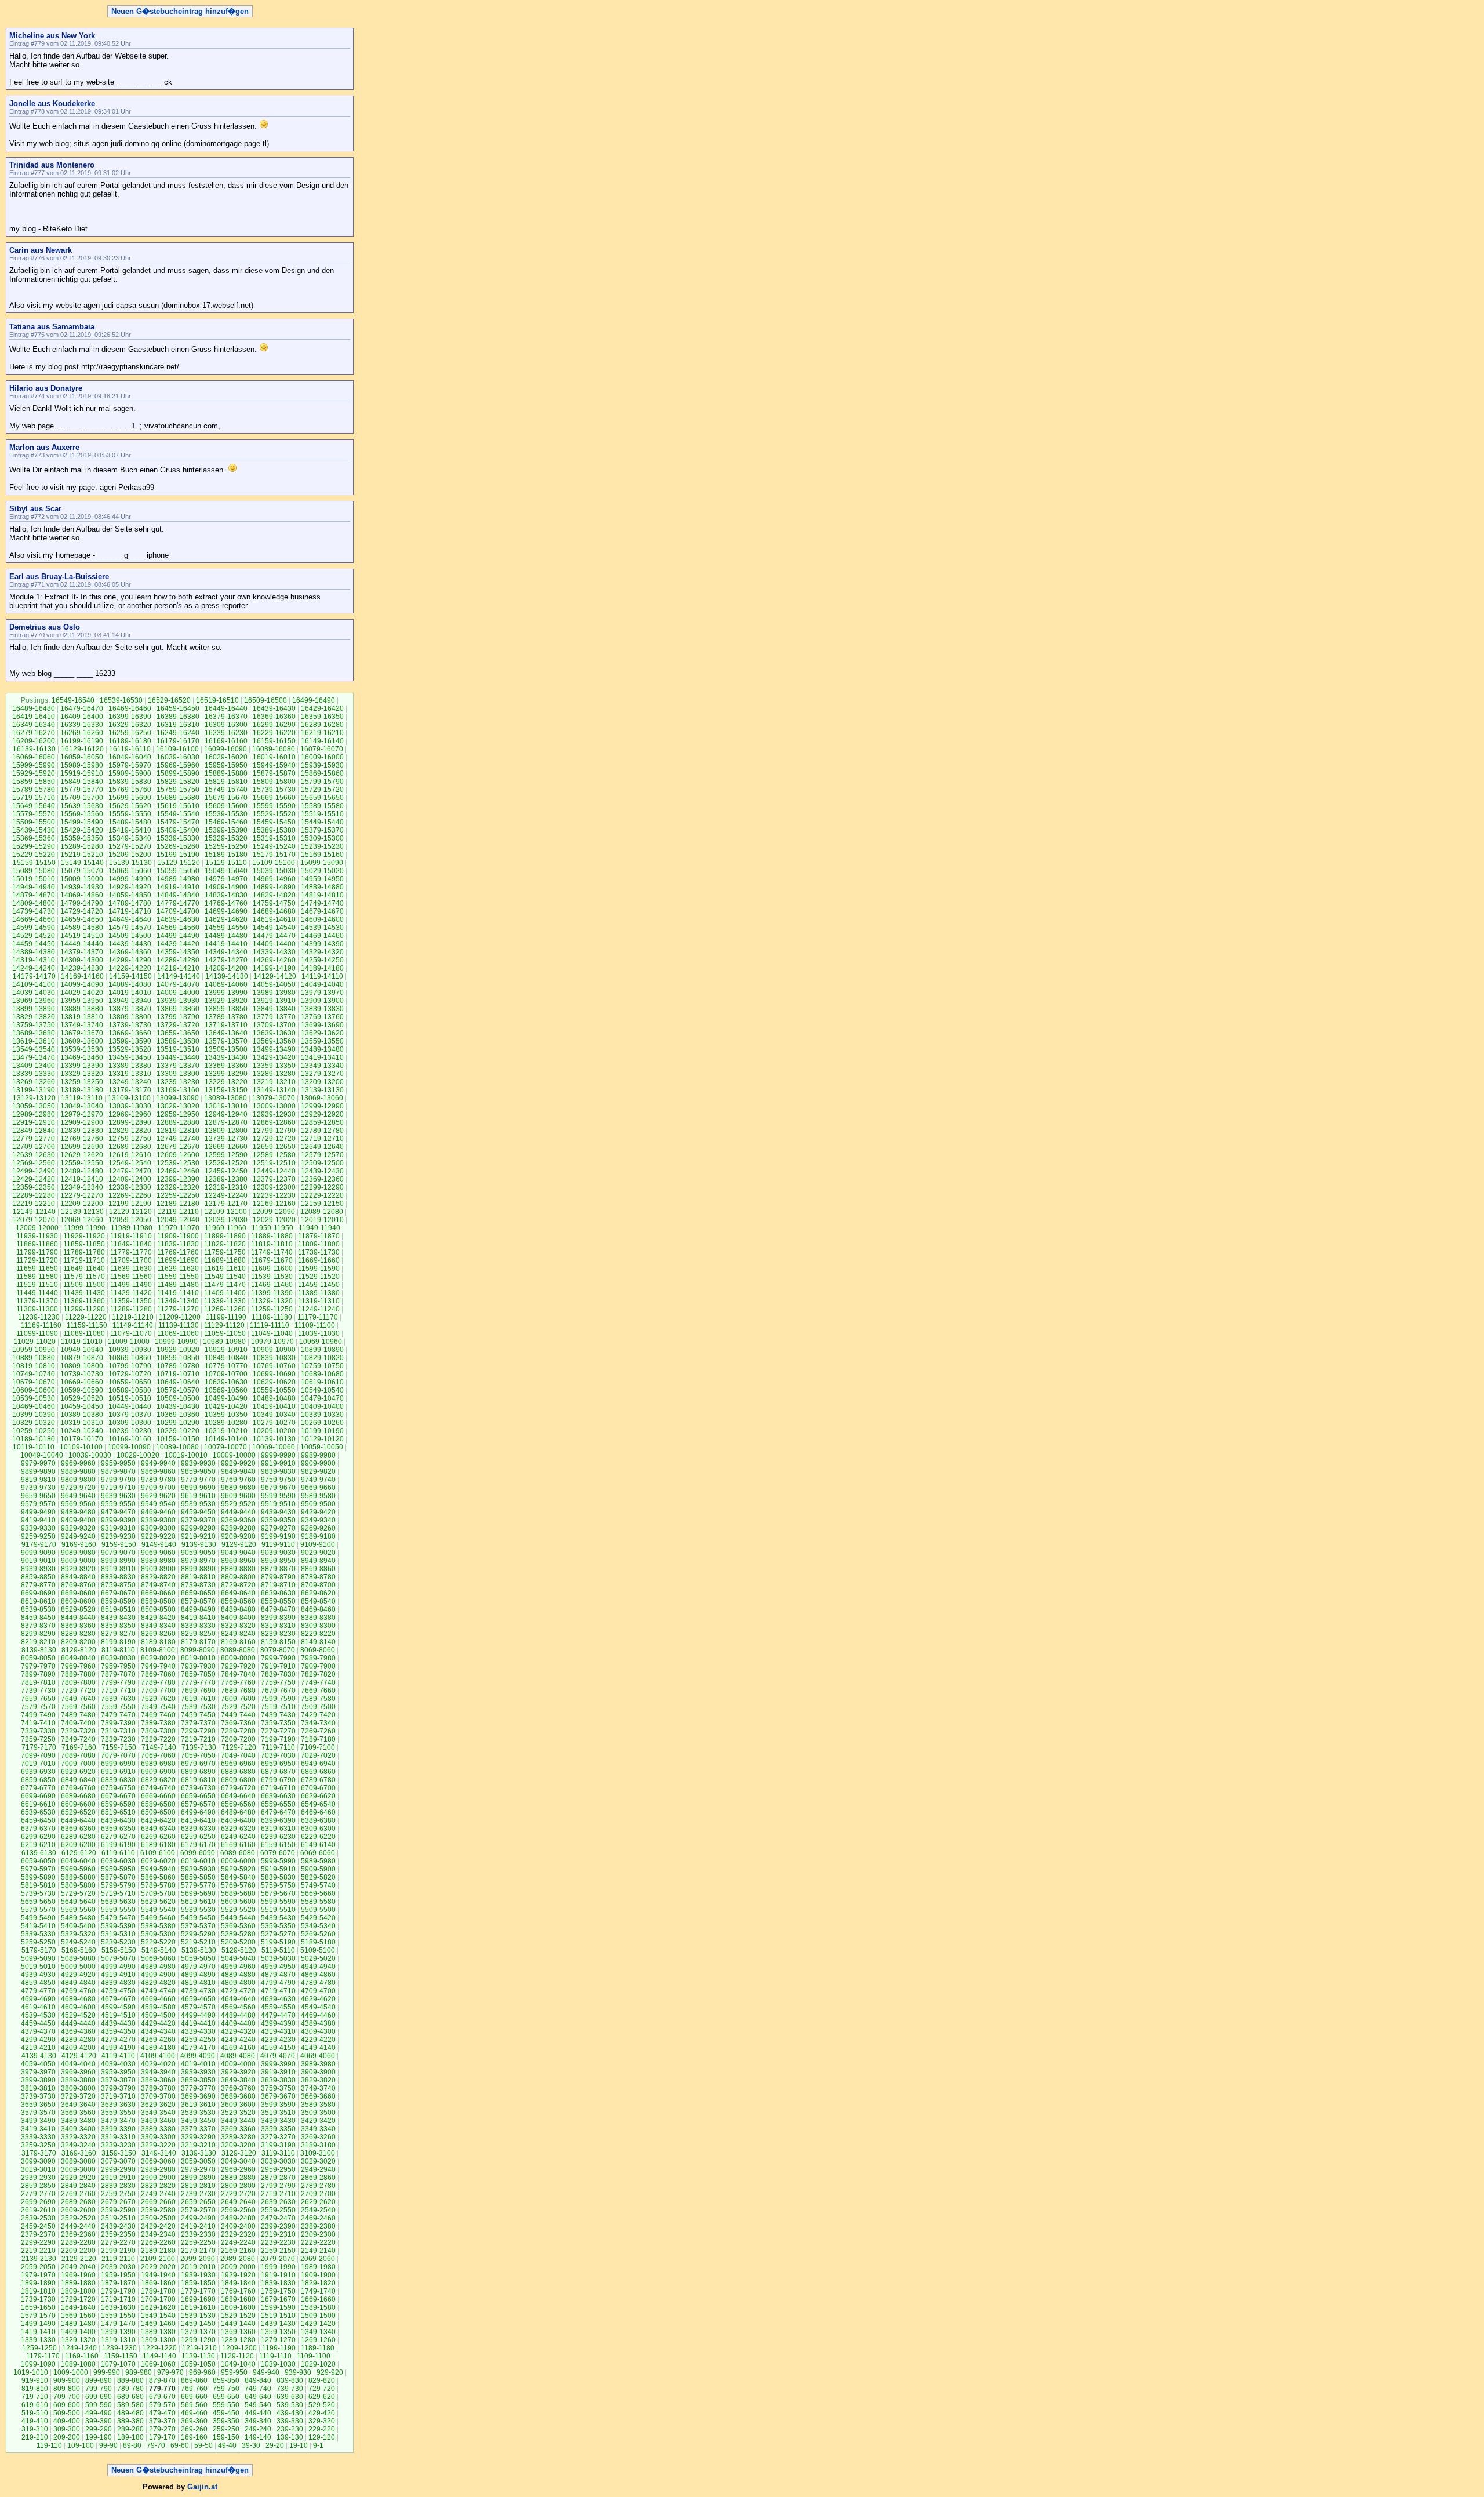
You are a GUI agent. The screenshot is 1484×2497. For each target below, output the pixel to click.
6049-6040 (78, 1861)
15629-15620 (130, 806)
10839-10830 (274, 1358)
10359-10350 (226, 1415)
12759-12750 (130, 1139)
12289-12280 (34, 1195)
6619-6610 (38, 1804)
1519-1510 (278, 2316)
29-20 (275, 2445)
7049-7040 (238, 1755)
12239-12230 (274, 1195)
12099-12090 (274, 1212)
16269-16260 (82, 733)
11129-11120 (224, 1325)
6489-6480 (238, 1812)
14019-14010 (130, 993)
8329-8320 (238, 1626)
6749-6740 (158, 1788)
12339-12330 (130, 1187)
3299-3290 (198, 2137)
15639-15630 (82, 806)
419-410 (35, 2421)
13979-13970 (322, 993)
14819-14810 (322, 895)
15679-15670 (226, 798)
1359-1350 (278, 2332)
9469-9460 (158, 1512)
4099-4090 (198, 2056)
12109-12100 (225, 1212)
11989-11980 (132, 1228)
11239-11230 (39, 1317)
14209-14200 (226, 968)
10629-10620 (274, 1382)
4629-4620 (318, 1999)
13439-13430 (226, 1057)
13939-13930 (178, 1001)
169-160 (194, 2437)
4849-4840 (78, 1983)
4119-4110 (118, 2056)
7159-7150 (119, 1747)
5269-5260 (318, 1934)
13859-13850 (226, 1009)
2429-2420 (158, 2226)
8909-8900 (158, 1569)
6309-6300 (318, 1829)
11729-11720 (37, 1260)
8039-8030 (118, 1658)
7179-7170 (39, 1747)
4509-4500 (158, 2015)
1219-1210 (199, 2348)
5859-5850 (198, 1877)
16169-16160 (226, 741)
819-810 (35, 2389)
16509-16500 (265, 700)
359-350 (226, 2421)
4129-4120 (79, 2056)
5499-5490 (38, 1918)
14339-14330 (274, 952)
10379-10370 (130, 1415)
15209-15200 (130, 855)
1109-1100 (314, 2356)
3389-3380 (158, 2129)
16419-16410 (34, 717)
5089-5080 (78, 1958)
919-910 (35, 2380)
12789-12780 (322, 1131)
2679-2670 (118, 2202)
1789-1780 (158, 2291)
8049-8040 (78, 1658)
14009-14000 (178, 993)
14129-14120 (275, 976)
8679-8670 (118, 1593)
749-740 (258, 2389)
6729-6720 (238, 1788)
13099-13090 (177, 1098)
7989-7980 (318, 1658)
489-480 (130, 2413)
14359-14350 (178, 952)
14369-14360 (130, 952)
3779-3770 (198, 2088)
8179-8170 (198, 1642)
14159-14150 (130, 976)
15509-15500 (34, 822)
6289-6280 (78, 1837)
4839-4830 (118, 1983)
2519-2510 (118, 2218)
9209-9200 (238, 1536)
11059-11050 (225, 1333)
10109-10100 (81, 1447)
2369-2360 (78, 2234)
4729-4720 (238, 1991)
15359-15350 (82, 838)
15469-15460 (226, 822)
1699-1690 (198, 2299)
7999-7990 (278, 1658)
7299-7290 (198, 1731)
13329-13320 (82, 1074)
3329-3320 (78, 2137)
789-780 (130, 2389)
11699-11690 (178, 1260)
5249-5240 (78, 1942)
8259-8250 (198, 1634)
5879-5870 (118, 1877)
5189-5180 (318, 1942)
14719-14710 (130, 911)
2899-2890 (198, 2178)
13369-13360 (226, 1066)
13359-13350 (274, 1066)
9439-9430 (278, 1512)
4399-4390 (278, 2023)
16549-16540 (73, 700)
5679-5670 (278, 1893)
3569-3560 (78, 2113)
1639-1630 (118, 2307)
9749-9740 (318, 1480)
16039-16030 (178, 757)
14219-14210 (178, 968)
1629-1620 (158, 2307)
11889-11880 (272, 1236)
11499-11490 (131, 1285)
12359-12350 (34, 1187)
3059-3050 (198, 2161)
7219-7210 (198, 1739)
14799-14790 (82, 903)
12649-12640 (322, 1147)
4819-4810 (198, 1983)
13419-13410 (322, 1057)
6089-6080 (238, 1853)
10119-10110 (34, 1447)
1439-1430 (278, 2324)
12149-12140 (34, 1212)
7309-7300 (158, 1731)
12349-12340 (82, 1187)
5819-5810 (38, 1885)
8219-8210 (38, 1642)
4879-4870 (278, 1975)
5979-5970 (38, 1869)
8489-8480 (238, 1609)
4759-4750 (118, 1991)
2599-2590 (118, 2210)
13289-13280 (274, 1074)
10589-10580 (130, 1390)
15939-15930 (322, 765)
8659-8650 (198, 1593)
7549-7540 (158, 1707)
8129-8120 (79, 1650)
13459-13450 (130, 1057)
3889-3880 (78, 2080)
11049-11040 (272, 1333)
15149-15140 (82, 863)
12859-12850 (322, 1122)
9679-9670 (278, 1488)
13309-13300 (178, 1074)
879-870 (162, 2380)
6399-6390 (278, 1820)
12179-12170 (226, 1204)
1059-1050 (198, 2364)
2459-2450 (38, 2226)
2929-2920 (78, 2178)
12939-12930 (274, 1114)
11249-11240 (319, 1309)
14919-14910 (178, 887)
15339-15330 (178, 838)
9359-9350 (278, 1520)
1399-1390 (118, 2332)
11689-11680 (225, 1260)
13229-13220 (226, 1082)
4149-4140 (318, 2048)
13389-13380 (130, 1066)
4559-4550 (278, 2007)
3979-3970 (38, 2072)
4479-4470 (278, 2015)
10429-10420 (226, 1406)
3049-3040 (238, 2161)
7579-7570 (38, 1707)
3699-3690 (198, 2096)
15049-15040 (226, 871)
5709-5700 (158, 1893)
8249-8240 (238, 1634)
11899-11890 (225, 1236)
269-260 (194, 2429)
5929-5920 (238, 1869)
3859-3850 (198, 2080)
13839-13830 (322, 1009)
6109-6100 (158, 1853)
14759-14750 (274, 903)
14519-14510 (82, 936)
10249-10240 (82, 1431)
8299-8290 (38, 1634)
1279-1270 (278, 2340)
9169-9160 (79, 1544)
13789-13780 (226, 1017)
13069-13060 (322, 1098)
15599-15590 (274, 806)
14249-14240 (34, 968)
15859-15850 (34, 782)
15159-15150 (34, 863)
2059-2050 (38, 2267)
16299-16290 (274, 725)
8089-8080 (238, 1650)
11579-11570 (84, 1277)
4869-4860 (318, 1975)
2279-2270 (118, 2242)
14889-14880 (322, 887)
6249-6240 (238, 1837)
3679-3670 (278, 2096)
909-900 (67, 2380)
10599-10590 (82, 1390)
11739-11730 (319, 1252)
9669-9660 (318, 1488)
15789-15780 (34, 790)
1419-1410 (38, 2332)
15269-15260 (178, 846)
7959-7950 (118, 1666)
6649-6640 (238, 1796)
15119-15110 (226, 863)
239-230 (290, 2429)
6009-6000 (238, 1861)
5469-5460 (158, 1918)
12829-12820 (130, 1131)
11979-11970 (179, 1228)
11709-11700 (131, 1260)
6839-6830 (118, 1780)
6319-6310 (278, 1829)
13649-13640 (226, 1033)
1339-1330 (38, 2340)
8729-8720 (238, 1585)
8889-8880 (238, 1569)
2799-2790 (278, 2186)
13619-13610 (34, 1041)
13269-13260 (34, 1082)
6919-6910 (118, 1772)
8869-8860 (318, 1569)
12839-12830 (82, 1131)
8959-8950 (278, 1561)
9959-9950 (118, 1463)
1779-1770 (198, 2291)
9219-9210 (198, 1536)
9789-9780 (158, 1480)
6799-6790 (278, 1780)
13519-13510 (178, 1049)
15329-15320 (226, 838)
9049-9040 (238, 1553)
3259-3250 (38, 2145)
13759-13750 (34, 1025)
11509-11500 (84, 1285)
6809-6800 (238, 1780)
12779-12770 (34, 1139)
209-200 (67, 2437)
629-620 (322, 2397)
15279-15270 (130, 846)
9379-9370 (198, 1520)
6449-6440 (78, 1820)
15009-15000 (82, 879)
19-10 (299, 2445)
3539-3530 (198, 2113)
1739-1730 (38, 2299)
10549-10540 (322, 1390)
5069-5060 (158, 1958)
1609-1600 (238, 2307)
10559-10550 (274, 1390)
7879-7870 (118, 1674)
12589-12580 (274, 1155)
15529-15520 (274, 814)
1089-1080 (78, 2364)
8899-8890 (198, 1569)
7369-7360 (238, 1723)
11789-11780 (84, 1252)
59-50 (203, 2445)
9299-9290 (198, 1528)
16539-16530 (121, 700)
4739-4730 (198, 1991)
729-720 (322, 2389)
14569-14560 (178, 928)
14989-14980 (178, 879)
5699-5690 (198, 1893)
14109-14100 (34, 984)
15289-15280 (82, 846)
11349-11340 (178, 1301)
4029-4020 (158, 2064)
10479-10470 (322, 1398)
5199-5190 (278, 1942)
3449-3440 (238, 2121)
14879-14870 (34, 895)
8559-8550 (278, 1601)
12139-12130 (82, 1212)
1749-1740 (318, 2291)
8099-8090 (198, 1650)
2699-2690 (38, 2202)
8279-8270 (118, 1634)
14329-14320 (322, 952)
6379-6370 (38, 1829)
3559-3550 (118, 2113)
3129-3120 (239, 2153)
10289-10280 (226, 1423)
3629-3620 (158, 2105)
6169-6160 (238, 1845)
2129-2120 (79, 2259)
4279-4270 (118, 2040)
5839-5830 (278, 1877)
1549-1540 (158, 2316)
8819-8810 (198, 1577)
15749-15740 (226, 790)
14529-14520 (34, 936)
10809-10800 (82, 1366)
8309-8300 (318, 1626)
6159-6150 (278, 1845)
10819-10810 (34, 1366)
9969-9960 (78, 1463)
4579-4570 (198, 2007)
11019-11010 (82, 1342)
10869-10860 (130, 1358)
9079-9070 (118, 1553)
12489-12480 (82, 1171)
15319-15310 (274, 838)
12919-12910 (34, 1122)
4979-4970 (198, 1967)
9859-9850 (198, 1471)
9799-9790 (118, 1480)
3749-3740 (318, 2088)
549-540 (258, 2405)
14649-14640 (130, 919)
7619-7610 (198, 1699)
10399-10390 (34, 1415)
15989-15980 (82, 765)
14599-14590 (34, 928)
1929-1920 (238, 2275)
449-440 (258, 2413)
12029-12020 (274, 1220)
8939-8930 (38, 1569)
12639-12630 (34, 1155)
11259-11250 (272, 1309)
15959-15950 (226, 765)
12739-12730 (226, 1139)
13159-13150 (226, 1090)
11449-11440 (37, 1293)
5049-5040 (238, 1958)
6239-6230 (278, 1837)
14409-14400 (274, 944)
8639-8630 (278, 1593)
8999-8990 (118, 1561)
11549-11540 (225, 1277)
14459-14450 (34, 944)
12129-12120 (130, 1212)
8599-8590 (118, 1601)
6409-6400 (238, 1820)
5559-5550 (118, 1910)
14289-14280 (178, 960)
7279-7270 (278, 1731)
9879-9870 (118, 1471)
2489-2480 (238, 2218)
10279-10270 (274, 1423)
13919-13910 (274, 1001)
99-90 (108, 2445)
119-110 (49, 2445)
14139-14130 (227, 976)
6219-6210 (38, 1845)
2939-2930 (38, 2178)
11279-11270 (178, 1309)
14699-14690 (226, 911)
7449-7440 (238, 1715)
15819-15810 (226, 782)
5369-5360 (238, 1926)
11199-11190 (226, 1317)
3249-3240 (78, 2145)
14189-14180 (322, 968)
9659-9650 (38, 1496)
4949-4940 (318, 1967)
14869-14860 (82, 895)
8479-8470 (278, 1609)
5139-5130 (199, 1950)
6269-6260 (158, 1837)
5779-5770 (198, 1885)
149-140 (258, 2437)
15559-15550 (130, 814)
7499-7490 (38, 1715)
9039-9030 (278, 1553)
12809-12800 (226, 1131)
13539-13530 (82, 1049)
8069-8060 (318, 1650)
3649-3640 (78, 2105)
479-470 (162, 2413)
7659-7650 (38, 1699)
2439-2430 (118, 2226)
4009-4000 (238, 2064)
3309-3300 (158, 2137)
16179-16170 (178, 741)
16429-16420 (322, 708)
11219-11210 (133, 1317)
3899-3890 (38, 2080)
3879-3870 (118, 2080)
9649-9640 (78, 1496)
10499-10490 (226, 1398)
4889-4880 (238, 1975)
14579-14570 (130, 928)
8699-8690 (38, 1593)
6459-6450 (38, 1820)
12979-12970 (82, 1114)
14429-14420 (178, 944)
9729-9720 (78, 1488)
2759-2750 (118, 2194)
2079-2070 (278, 2259)
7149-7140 (159, 1747)
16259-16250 (130, 733)
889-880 (130, 2380)
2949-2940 (318, 2169)
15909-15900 (130, 773)
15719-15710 (34, 798)
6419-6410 (198, 1820)
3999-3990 (278, 2064)
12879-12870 (226, 1122)
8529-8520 (78, 1609)
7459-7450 (198, 1715)
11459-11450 (319, 1285)
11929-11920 (84, 1236)
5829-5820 (318, 1877)
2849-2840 (78, 2186)
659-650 (226, 2397)
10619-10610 (322, 1382)
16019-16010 (274, 757)
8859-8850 (38, 1577)
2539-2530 (38, 2218)
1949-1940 (158, 2275)
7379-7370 (198, 1723)
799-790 (99, 2389)
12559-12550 (82, 1163)
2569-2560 (238, 2210)
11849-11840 (131, 1244)
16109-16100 (177, 749)
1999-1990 (278, 2267)
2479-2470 (278, 2218)
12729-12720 (274, 1139)
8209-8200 (78, 1642)
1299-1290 (198, 2340)
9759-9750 (278, 1480)
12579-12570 (322, 1155)
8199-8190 (118, 1642)
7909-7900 (318, 1666)
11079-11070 (131, 1333)
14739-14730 (34, 911)
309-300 (67, 2429)
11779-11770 (131, 1252)
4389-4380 (318, 2023)
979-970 (170, 2372)
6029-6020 (158, 1861)
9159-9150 (119, 1544)
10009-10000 (234, 1455)
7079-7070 (118, 1755)
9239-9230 (118, 1536)
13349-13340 (322, 1066)
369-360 (194, 2421)
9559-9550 (118, 1504)
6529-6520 (78, 1812)
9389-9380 (158, 1520)
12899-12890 (130, 1122)
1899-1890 (38, 2283)
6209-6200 (78, 1845)
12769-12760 (82, 1139)
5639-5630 (118, 1902)
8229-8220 (318, 1634)
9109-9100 (318, 1544)
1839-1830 (278, 2283)
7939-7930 (198, 1666)
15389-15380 (274, 830)
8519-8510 (118, 1609)
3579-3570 (38, 2113)
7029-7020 (318, 1755)
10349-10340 (274, 1415)
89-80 (132, 2445)
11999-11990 (85, 1228)
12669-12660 (226, 1147)
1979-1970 (38, 2275)
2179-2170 (198, 2251)
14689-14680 (274, 911)
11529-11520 (319, 1277)
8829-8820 (158, 1577)
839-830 (290, 2380)
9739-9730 (38, 1488)
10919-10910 (226, 1350)
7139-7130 (199, 1747)
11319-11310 (319, 1301)
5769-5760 (238, 1885)
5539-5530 (198, 1910)
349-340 (258, 2421)
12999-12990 (322, 1106)
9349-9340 (318, 1520)
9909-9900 (318, 1463)
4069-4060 (318, 2056)
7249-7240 (78, 1739)
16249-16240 (178, 733)
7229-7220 (158, 1739)
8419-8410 (198, 1618)
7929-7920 (238, 1666)
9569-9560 (78, 1504)
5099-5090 (38, 1958)
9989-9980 (318, 1455)
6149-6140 (318, 1845)
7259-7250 (38, 1739)
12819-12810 (178, 1131)
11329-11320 (272, 1301)
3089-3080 (78, 2161)
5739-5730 (38, 1893)
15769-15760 (130, 790)
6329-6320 (238, 1829)
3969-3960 (78, 2072)
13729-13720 (178, 1025)
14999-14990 (130, 879)
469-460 (194, 2413)
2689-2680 (78, 2202)
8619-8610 (38, 1601)
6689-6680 (78, 1796)
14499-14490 (178, 936)
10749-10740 (34, 1374)
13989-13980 (274, 993)
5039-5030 (278, 1958)
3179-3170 (39, 2153)
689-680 (130, 2397)
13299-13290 (226, 1074)
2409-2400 (238, 2226)
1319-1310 (118, 2340)
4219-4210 (38, 2048)
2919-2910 (118, 2178)
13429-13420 (274, 1057)
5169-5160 (79, 1950)
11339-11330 (225, 1301)
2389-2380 (318, 2226)
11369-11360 (84, 1301)
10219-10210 (226, 1431)
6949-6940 (318, 1764)
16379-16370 (226, 717)
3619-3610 (198, 2105)
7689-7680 (238, 1691)
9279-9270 (278, 1528)
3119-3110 (278, 2153)
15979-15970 (130, 765)
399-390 (99, 2421)
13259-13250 (82, 1082)
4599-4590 (118, 2007)
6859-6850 (38, 1780)
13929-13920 (226, 1001)
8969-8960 (238, 1561)
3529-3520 (238, 2113)
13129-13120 (34, 1098)
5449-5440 (238, 1918)
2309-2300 (318, 2234)
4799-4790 (278, 1983)
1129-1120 (237, 2356)
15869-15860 (322, 773)
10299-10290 (178, 1423)
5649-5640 (78, 1902)
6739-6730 (198, 1788)
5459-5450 (198, 1918)
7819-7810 (38, 1682)
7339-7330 (38, 1731)
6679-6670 (118, 1796)
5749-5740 (318, 1885)
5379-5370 (198, 1926)
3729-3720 (78, 2096)
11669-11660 (319, 1260)
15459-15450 (274, 822)
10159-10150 (178, 1439)
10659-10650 (130, 1382)
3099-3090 (38, 2161)
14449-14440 (82, 944)
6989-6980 (158, 1764)
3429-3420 (318, 2121)
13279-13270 (322, 1074)
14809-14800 (34, 903)
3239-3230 (118, 2145)
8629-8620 (318, 1593)
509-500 (67, 2413)
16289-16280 (322, 725)
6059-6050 (38, 1861)
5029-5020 (318, 1958)
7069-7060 (158, 1755)
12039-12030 (226, 1220)
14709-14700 (178, 911)
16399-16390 (130, 717)
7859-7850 (198, 1674)
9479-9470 (118, 1512)
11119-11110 (270, 1325)
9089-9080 (78, 1553)
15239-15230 (322, 846)
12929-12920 (322, 1114)
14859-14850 (130, 895)
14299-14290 (130, 960)
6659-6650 (198, 1796)
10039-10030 (90, 1455)
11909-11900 (178, 1236)
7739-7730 (38, 1691)
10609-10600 (34, 1390)
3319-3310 (118, 2137)
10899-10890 (322, 1350)
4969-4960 (238, 1967)
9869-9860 (158, 1471)
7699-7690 (198, 1691)
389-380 (130, 2421)
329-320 (322, 2421)
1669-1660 (318, 2299)
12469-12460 (178, 1171)
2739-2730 (198, 2194)
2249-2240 (238, 2242)
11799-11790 (37, 1252)
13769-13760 (322, 1017)
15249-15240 (274, 846)
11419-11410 (178, 1293)
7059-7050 (198, 1755)
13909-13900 (322, 1001)
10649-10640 (178, 1382)
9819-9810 (38, 1480)
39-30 (251, 2445)
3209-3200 (238, 2145)
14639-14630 (178, 919)
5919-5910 (278, 1869)
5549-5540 (158, 1910)
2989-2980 (158, 2169)
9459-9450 (198, 1512)
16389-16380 (178, 717)
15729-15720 (322, 790)
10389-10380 (82, 1415)
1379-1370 (198, 2332)
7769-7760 (238, 1682)
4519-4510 (118, 2015)
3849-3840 (238, 2080)
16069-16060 (34, 757)
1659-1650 (38, 2307)
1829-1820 (318, 2283)
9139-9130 (199, 1544)
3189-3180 (318, 2145)
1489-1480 (78, 2324)
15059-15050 (178, 871)
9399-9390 (118, 1520)
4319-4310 (278, 2031)
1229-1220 (159, 2348)
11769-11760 (178, 1252)
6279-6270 (118, 1837)
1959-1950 (118, 2275)
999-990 (107, 2372)
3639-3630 (118, 2105)
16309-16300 (226, 725)
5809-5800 (78, 1885)
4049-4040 (78, 2064)
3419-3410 (38, 2129)
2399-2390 (278, 2226)
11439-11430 (84, 1293)
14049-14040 (322, 984)
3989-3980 (318, 2064)
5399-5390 (118, 1926)
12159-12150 (322, 1204)
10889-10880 (34, 1358)
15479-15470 (178, 822)
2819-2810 (198, 2186)
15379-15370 (322, 830)
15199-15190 (178, 855)
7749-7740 (318, 1682)
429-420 (322, 2413)
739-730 (290, 2389)
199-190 (99, 2437)
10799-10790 (130, 1366)
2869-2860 (318, 2178)
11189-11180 (272, 1317)
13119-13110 (82, 1098)
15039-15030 (274, 871)
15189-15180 (226, 855)
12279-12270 (82, 1195)
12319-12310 (226, 1187)
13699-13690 (322, 1025)
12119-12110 (178, 1212)
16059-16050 (82, 757)
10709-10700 (226, 1374)
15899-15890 (178, 773)
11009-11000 (129, 1342)
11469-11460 (272, 1285)
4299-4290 (38, 2040)
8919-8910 (118, 1569)
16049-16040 (130, 757)
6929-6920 (78, 1772)
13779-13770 (274, 1017)
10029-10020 (138, 1455)
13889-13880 (82, 1009)
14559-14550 (226, 928)
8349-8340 (158, 1626)
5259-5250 (38, 1942)
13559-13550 (322, 1041)
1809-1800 (78, 2291)
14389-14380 (34, 952)
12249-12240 (226, 1195)
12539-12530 (178, 1163)
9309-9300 (158, 1528)
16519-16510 (217, 700)
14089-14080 (130, 984)
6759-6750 (118, 1788)
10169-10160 (130, 1439)
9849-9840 (238, 1471)
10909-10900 (274, 1350)
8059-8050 (38, 1658)
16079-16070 (322, 749)
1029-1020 (318, 2364)
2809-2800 (238, 2186)
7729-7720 (78, 1691)
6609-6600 (78, 1804)
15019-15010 (34, 879)
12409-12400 (130, 1179)
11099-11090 (37, 1333)
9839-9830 (278, 1471)
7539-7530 (198, 1707)
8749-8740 (158, 1585)
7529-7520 (238, 1707)
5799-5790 (118, 1885)
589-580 (130, 2405)
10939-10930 (130, 1350)
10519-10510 (130, 1398)
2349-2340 (158, 2234)
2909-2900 (158, 2178)
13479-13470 (34, 1057)
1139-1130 (198, 2356)
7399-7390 (118, 1723)
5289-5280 (238, 1934)
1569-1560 (78, 2316)
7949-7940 (158, 1666)
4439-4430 (118, 2023)
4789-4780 (318, 1983)
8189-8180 (158, 1642)
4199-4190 (118, 2048)
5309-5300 (158, 1934)
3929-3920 (238, 2072)
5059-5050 (198, 1958)
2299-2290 (38, 2242)
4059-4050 (38, 2064)
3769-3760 (238, 2088)
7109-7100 (318, 1747)
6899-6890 (198, 1772)
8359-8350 (118, 1626)
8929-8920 (78, 1569)
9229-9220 (158, 1536)
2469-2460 (318, 2218)
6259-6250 (198, 1837)
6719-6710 (278, 1788)
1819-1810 (38, 2291)
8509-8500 (158, 1609)
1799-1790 (118, 2291)
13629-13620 (322, 1033)
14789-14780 (130, 903)
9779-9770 (198, 1480)
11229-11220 (86, 1317)
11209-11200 (180, 1317)
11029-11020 (35, 1342)
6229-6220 (318, 1837)
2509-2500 (158, 2218)
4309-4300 (318, 2031)
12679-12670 (178, 1147)
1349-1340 (318, 2332)
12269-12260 (130, 1195)
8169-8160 (238, 1642)
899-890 (99, 2380)
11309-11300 (37, 1309)
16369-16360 (274, 717)
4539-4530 (38, 2015)
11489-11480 (178, 1285)
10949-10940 (82, 1350)
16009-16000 (322, 757)
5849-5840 (238, 1877)
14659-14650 (82, 919)
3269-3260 (318, 2137)
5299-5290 (198, 1934)
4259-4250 (198, 2040)
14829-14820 (274, 895)
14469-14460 (322, 936)
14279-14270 (226, 960)
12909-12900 (82, 1122)
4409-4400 (238, 2023)
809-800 (67, 2389)
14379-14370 (82, 952)
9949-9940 (158, 1463)
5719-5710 (118, 1893)
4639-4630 (278, 1999)
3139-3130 (199, 2153)
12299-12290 (322, 1187)
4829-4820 (158, 1983)
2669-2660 (158, 2202)
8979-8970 (198, 1561)
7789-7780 (158, 1682)
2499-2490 (198, 2218)
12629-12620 (82, 1155)
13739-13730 (130, 1025)
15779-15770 (82, 790)
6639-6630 (278, 1796)
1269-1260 (318, 2340)
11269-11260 (225, 1309)
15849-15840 (82, 782)
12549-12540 (130, 1163)
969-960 (202, 2372)
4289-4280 (78, 2040)
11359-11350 (131, 1301)
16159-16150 (274, 741)
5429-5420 (318, 1918)
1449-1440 (238, 2324)
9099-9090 (38, 1553)
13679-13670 (82, 1033)
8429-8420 (158, 1618)
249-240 (258, 2429)
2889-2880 (238, 2178)
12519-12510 (274, 1163)
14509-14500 (130, 936)
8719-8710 (278, 1585)
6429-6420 (158, 1820)
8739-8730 (198, 1585)
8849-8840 (78, 1577)
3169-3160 (79, 2153)
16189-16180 (130, 741)
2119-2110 (118, 2259)
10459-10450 (82, 1406)
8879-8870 (278, 1569)
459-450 (226, 2413)
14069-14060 (226, 984)
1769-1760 (238, 2291)
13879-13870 (130, 1009)
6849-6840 (78, 1780)
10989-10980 (224, 1342)
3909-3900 (318, 2072)
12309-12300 (274, 1187)
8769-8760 (78, 1585)
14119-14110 (322, 976)
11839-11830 (178, 1244)
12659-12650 (274, 1147)
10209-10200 (274, 1431)
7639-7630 (118, 1699)
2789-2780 (318, 2186)
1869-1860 (158, 2283)
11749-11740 (272, 1252)
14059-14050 (274, 984)
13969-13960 (34, 1001)
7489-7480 (78, 1715)
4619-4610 (38, 2007)
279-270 (162, 2429)
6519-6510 (118, 1812)
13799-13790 (178, 1017)
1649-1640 (78, 2307)
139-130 (290, 2437)
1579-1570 (38, 2316)
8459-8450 (38, 1618)
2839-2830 (118, 2186)
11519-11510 (37, 1285)
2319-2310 (278, 2234)
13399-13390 (82, 1066)
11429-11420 (131, 1293)
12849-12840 (34, 1131)
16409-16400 (82, 717)
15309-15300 (322, 838)
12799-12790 (274, 1131)
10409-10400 (322, 1406)
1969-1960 (78, 2275)
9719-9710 (118, 1488)
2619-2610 (38, 2210)
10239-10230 (130, 1431)
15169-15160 (322, 855)
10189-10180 (34, 1439)
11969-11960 (225, 1228)
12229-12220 (322, 1195)
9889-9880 (78, 1471)
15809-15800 (274, 782)
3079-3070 (118, 2161)
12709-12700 (34, 1147)
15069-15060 (130, 871)
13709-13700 (274, 1025)
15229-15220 (34, 855)
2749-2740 (158, 2194)
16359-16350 (322, 717)
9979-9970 (38, 1463)
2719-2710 (278, 2194)
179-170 (162, 2437)
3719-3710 (118, 2096)
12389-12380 (226, 1179)
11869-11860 (37, 1244)
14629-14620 (226, 919)
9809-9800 (78, 1480)
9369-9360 (238, 1520)
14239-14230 (82, 968)
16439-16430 (274, 708)
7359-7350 (278, 1723)
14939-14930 (82, 887)
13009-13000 (274, 1106)
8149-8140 (318, 1642)
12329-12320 (178, 1187)
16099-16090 (225, 749)
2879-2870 (278, 2178)
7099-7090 (38, 1755)
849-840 (258, 2380)
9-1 (318, 2445)
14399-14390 (322, 944)
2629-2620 (318, 2202)
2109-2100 (158, 2259)
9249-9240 (78, 1536)
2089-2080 (238, 2259)
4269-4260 (158, 2040)
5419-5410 (38, 1926)
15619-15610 (178, 806)
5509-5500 (318, 1910)
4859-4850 (38, 1983)
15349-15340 (130, 838)
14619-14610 (274, 919)
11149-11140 (133, 1325)
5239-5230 (118, 1942)
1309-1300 (158, 2340)
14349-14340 (226, 952)
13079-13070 (274, 1098)
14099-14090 (82, 984)
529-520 (322, 2405)
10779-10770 (226, 1366)
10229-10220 (178, 1431)
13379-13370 (178, 1066)
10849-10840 (226, 1358)
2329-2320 (238, 2234)
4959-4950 (278, 1967)
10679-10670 (34, 1382)
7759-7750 (278, 1682)
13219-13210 (274, 1082)
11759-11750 (225, 1252)
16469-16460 (130, 708)
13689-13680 (34, 1033)
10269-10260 (322, 1423)
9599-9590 (278, 1496)
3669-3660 (318, 2096)
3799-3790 (118, 2088)
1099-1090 (38, 2364)
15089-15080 (34, 871)
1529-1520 (238, 2316)
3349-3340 (318, 2129)
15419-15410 (130, 830)
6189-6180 (158, 1845)
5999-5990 (278, 1861)
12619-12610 (130, 1155)
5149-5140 (159, 1950)
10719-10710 (178, 1374)
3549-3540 (158, 2113)
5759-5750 (278, 1885)
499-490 (99, 2413)
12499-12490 (34, 1171)
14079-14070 (178, 984)
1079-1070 (118, 2364)
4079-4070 (278, 2056)
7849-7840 (238, 1674)
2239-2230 (278, 2242)
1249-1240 (79, 2348)
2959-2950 (278, 2169)
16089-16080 (274, 749)
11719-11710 (84, 1260)
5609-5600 (238, 1902)
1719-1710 (118, 2299)
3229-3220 (158, 2145)
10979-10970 (272, 1342)
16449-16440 (226, 708)
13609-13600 (82, 1041)
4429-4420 (158, 2023)
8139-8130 (39, 1650)
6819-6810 (198, 1780)
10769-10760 (274, 1366)
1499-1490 (38, 2324)
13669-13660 (130, 1033)
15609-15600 (226, 806)
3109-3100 (318, 2153)
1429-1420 (318, 2324)
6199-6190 (118, 1845)
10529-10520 (82, 1398)
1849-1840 (238, 2283)
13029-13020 (178, 1106)
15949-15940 (274, 765)
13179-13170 (130, 1090)
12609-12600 (178, 1155)
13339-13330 (34, 1074)
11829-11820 (225, 1244)
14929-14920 (130, 887)
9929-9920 (238, 1463)
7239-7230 (118, 1739)
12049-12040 (178, 1220)
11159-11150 (87, 1325)
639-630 (290, 2397)
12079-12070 (34, 1220)
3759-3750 (278, 2088)
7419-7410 (38, 1723)
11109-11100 (315, 1325)
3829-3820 (318, 2080)
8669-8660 (158, 1593)
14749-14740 (322, 903)
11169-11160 (41, 1325)
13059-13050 (34, 1106)
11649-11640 (84, 1269)
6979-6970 (198, 1764)
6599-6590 (118, 1804)
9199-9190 (278, 1536)
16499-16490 (314, 700)
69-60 (180, 2445)
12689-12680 (130, 1147)
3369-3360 (238, 2129)
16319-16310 (178, 725)
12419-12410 (82, 1179)
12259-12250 (178, 1195)
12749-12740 (178, 1139)
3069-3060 (158, 2161)
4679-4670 (118, 1999)
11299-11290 (84, 1309)
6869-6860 (318, 1772)
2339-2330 (198, 2234)
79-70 (156, 2445)
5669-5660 (318, 1893)
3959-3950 (118, 2072)
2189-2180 (158, 2251)
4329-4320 (238, 2031)
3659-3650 (38, 2105)
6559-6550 (278, 1804)
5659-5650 (38, 1902)
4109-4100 (158, 2056)
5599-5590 (278, 1902)
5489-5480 (78, 1918)
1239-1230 (119, 2348)
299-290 (99, 2429)
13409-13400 (34, 1066)
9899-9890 (38, 1471)
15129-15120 (179, 863)
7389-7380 (158, 1723)
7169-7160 (79, 1747)
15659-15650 (322, 798)
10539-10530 (34, 1398)
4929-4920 (78, 1975)
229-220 (322, 2429)
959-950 (234, 2372)
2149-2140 (318, 2251)
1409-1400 (78, 2332)
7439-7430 (278, 1715)
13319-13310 (130, 1074)
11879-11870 (319, 1236)
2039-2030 (118, 2267)
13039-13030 (130, 1106)
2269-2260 (158, 2242)
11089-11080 (84, 1333)
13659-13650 (178, 1033)
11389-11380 (319, 1293)
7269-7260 (318, 1731)
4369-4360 (78, 2031)
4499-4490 (198, 2015)
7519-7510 (278, 1707)
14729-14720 (82, 911)
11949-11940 (319, 1228)
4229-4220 (318, 2040)
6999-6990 (118, 1764)
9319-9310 (118, 1528)
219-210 (35, 2437)
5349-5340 (318, 1926)
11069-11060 (178, 1333)
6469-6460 (318, 1812)
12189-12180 (178, 1204)
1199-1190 (279, 2348)
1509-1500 (318, 2316)
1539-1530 (198, 2316)
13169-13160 (178, 1090)
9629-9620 (158, 1496)
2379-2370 (38, 2234)
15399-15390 (226, 830)
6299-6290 (38, 1837)
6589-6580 (158, 1804)
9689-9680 (238, 1488)
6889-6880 (238, 1772)
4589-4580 (158, 2007)
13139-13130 (322, 1090)
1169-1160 (82, 2356)
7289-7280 (238, 1731)
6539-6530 (38, 1812)
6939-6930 (38, 1772)
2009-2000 (238, 2267)
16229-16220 (274, 733)
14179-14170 (34, 976)
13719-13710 (226, 1025)
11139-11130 (179, 1325)
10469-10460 (34, 1406)
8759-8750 (118, 1585)
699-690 (99, 2397)
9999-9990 (278, 1455)
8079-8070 (278, 1650)
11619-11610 (225, 1269)
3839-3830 (278, 2080)
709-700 (67, 2397)
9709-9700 (158, 1488)
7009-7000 (78, 1764)
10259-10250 (34, 1431)
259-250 (226, 2429)
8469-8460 (318, 1609)
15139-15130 (130, 863)
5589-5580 (318, 1902)
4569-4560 (238, 2007)
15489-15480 (130, 822)
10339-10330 (322, 1415)
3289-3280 (238, 2137)
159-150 (226, 2437)
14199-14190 (274, 968)
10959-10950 (34, 1350)
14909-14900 (226, 887)
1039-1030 (278, 2364)
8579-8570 (198, 1601)
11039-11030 (319, 1333)
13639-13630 (274, 1033)
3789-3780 (158, 2088)
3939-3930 (198, 2072)
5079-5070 (118, 1958)
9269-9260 (318, 1528)
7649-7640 (78, 1699)
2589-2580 (158, 2210)
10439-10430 (178, 1406)
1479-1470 (118, 2324)
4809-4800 (238, 1983)
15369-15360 (34, 838)
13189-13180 (82, 1090)
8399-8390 (278, 1618)
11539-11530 (272, 1277)
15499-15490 (82, 822)
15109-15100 (274, 863)
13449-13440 (178, 1057)
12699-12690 (82, 1147)
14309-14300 (82, 960)
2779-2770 (38, 2194)
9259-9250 (38, 1536)
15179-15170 (274, 855)
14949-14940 (34, 887)
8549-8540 (318, 1601)
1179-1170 (43, 2356)
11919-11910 (131, 1236)
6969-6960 (238, 1764)
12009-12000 (37, 1228)
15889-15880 (226, 773)
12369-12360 (322, 1179)
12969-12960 (130, 1114)
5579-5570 (38, 1910)
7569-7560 (78, 1707)
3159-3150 (119, 2153)
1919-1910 (278, 2275)
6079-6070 (278, 1853)
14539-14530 (322, 928)
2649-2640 (238, 2202)
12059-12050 (130, 1220)
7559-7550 (118, 1707)
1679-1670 (278, 2299)
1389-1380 (158, 2332)
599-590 (99, 2405)
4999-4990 (118, 1967)
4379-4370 (38, 2031)
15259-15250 (226, 846)
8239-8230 (278, 1634)
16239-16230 (226, 733)
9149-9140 (159, 1544)
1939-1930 (198, 2275)
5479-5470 (118, 1918)
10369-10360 (178, 1415)
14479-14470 (274, 936)
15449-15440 (322, 822)
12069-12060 (82, 1220)
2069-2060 (318, 2259)
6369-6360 (78, 1829)
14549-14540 (274, 928)
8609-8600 (78, 1601)
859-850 (226, 2380)
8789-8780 (318, 1577)
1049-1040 (238, 2364)
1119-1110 (275, 2356)
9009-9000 (78, 1561)
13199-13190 (34, 1090)
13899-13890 (34, 1009)
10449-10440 (130, 1406)
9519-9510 (278, 1504)
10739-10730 (82, 1374)
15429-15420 (82, 830)
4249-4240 (238, 2040)
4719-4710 (278, 1991)
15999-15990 (34, 765)
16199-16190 (82, 741)
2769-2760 (78, 2194)
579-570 (162, 2405)
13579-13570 (226, 1041)
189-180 (130, 2437)
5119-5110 (278, 1950)
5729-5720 (78, 1893)
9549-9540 (158, 1504)
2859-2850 (38, 2186)
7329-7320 (78, 1731)
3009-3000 (78, 2169)
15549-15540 (178, 814)
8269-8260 (158, 1634)
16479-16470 (82, 708)
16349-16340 (34, 725)
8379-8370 (38, 1626)
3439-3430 (278, 2121)
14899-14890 (274, 887)
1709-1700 (158, 2299)
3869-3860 (158, 2080)
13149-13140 (274, 1090)
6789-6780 (318, 1780)
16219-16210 (322, 733)
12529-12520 (226, 1163)
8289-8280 (78, 1634)
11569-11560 (131, 1277)
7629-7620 (158, 1699)
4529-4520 (78, 2015)
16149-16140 (322, 741)
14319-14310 (34, 960)
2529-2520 (78, 2218)
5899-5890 (38, 1877)
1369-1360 (238, 2332)
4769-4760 (78, 1991)
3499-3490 (38, 2121)
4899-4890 (198, 1975)
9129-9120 (239, 1544)
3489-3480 (78, 2121)
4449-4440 (78, 2023)
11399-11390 (272, 1293)
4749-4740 (158, 1991)
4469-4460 (318, 2015)
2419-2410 (198, 2226)
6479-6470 (278, 1812)
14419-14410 (226, 944)
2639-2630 (278, 2202)
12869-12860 (274, 1122)
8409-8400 (238, 1618)
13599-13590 (130, 1041)
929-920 (330, 2372)
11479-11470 (225, 1285)
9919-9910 (278, 1463)
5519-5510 (278, 1910)
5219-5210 (198, 1942)
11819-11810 (272, 1244)
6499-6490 (198, 1812)
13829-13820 (34, 1017)
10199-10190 (322, 1431)
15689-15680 (178, 798)
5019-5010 (38, 1967)
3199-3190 (278, 2145)
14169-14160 (82, 976)
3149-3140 (159, 2153)
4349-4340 (158, 2031)
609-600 (67, 2405)
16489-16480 (34, 708)
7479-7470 (118, 1715)
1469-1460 (158, 2324)
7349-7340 (318, 1723)
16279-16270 (34, 733)
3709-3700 (158, 2096)
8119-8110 (118, 1650)
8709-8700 (318, 1585)
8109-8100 (158, 1650)
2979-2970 (198, 2169)
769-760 (194, 2389)
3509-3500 (318, 2113)
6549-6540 (318, 1804)
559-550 (226, 2405)
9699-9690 (198, 1488)
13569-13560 (274, 1041)
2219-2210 (38, 2251)
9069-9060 (158, 1553)
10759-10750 (322, 1366)
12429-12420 (34, 1179)
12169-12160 (274, 1204)
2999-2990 (118, 2169)
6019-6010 (198, 1861)
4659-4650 (198, 1999)
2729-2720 (238, 2194)
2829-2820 (158, 2186)
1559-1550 (118, 2316)
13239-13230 (178, 1082)
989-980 (139, 2372)
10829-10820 (322, 1358)
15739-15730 (274, 790)
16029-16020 (226, 757)
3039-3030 (278, 2161)
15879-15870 (274, 773)
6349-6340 (158, 1829)
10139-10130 (274, 1439)
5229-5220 (158, 1942)
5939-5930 (198, 1869)
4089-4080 (238, 2056)
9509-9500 (318, 1504)
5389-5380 (158, 1926)
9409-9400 (78, 1520)
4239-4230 (278, 2040)
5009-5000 (78, 1967)
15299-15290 (34, 846)
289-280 (130, 2429)
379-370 (162, 2421)
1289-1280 (238, 2340)
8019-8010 (198, 1658)
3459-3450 (198, 2121)
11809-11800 (319, 1244)
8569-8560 (238, 1601)
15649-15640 (34, 806)
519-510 (35, 2413)
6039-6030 (118, 1861)
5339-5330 (38, 1934)
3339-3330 (38, 2137)
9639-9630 (118, 1496)
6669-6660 (158, 1796)
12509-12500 (322, 1163)
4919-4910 (118, 1975)
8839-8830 (118, 1577)
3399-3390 (118, 2129)
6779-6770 (38, 1788)
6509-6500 (158, 1812)
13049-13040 (82, 1106)
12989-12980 (34, 1114)
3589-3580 (318, 2105)
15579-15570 (34, 814)
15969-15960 (178, 765)
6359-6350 (118, 1829)
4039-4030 (118, 2064)
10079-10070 (225, 1447)
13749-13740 (82, 1025)
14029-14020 (82, 993)
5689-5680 (238, 1893)
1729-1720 (78, 2299)
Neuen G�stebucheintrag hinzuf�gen (180, 11)
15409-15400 (178, 830)
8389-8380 (318, 1618)
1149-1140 (159, 2356)
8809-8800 (238, 1577)
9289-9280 (238, 1528)
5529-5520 (238, 1910)
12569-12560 (34, 1163)
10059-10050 (322, 1447)
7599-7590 (278, 1699)
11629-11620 (178, 1269)
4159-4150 (278, 2048)
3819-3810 (38, 2088)
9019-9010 (38, 1561)
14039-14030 (34, 993)
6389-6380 (318, 1820)
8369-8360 (78, 1626)
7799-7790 (118, 1682)
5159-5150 (119, 1950)
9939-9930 (198, 1463)
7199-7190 (278, 1739)
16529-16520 (169, 700)
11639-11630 (131, 1269)
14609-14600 (322, 919)
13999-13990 (226, 993)
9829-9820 (318, 1471)
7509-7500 (318, 1707)
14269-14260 (274, 960)
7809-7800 (78, 1682)
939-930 (298, 2372)
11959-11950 (272, 1228)
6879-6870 (278, 1772)
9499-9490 (38, 1512)
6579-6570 (198, 1804)
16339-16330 (82, 725)
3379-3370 (198, 2129)
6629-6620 (318, 1796)
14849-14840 (178, 895)
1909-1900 (318, 2275)
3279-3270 (278, 2137)
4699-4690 (38, 1999)
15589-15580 (322, 806)
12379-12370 (274, 1179)
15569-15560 (82, 814)
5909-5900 (318, 1869)
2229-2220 (318, 2242)
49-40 (227, 2445)
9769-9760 (238, 1480)
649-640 (258, 2397)
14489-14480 (226, 936)
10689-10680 (322, 1374)
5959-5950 (118, 1869)
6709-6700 (318, 1788)
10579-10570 (178, 1390)
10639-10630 (226, 1382)
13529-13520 (130, 1049)
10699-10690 (274, 1374)
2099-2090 (198, 2259)
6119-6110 (118, 1853)
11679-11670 (272, 1260)
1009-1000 (71, 2372)
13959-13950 (82, 1001)
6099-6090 (198, 1853)
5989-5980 (318, 1861)
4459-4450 (38, 2023)
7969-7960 (78, 1666)
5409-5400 (78, 1926)
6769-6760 (78, 1788)
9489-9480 (78, 1512)
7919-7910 (278, 1666)
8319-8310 (278, 1626)
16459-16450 (178, 708)
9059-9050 (198, 1553)
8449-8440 (78, 1618)
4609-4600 (78, 2007)
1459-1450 (198, 2324)
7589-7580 (318, 1699)
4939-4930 (38, 1975)
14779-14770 (178, 903)
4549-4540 (318, 2007)
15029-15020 (322, 871)
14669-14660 (34, 919)
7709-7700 (158, 1691)
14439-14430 (130, 944)
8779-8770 (38, 1585)
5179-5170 (39, 1950)
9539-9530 (198, 1504)
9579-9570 (38, 1504)
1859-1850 (198, 2283)
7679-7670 (278, 1691)
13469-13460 (82, 1057)
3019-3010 (38, 2169)
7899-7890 (38, 1674)
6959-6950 (278, 1764)
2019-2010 (198, 2267)
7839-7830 (278, 1674)
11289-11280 (131, 1309)
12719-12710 (322, 1139)
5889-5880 (78, 1877)
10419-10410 (274, 1406)
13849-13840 (274, 1009)
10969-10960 (321, 1342)
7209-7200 (238, 1739)
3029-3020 (318, 2161)
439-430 (290, 2413)
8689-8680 (78, 1593)
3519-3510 (278, 2113)
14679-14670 (322, 911)
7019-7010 (38, 1764)
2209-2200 (78, 2251)
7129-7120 (239, 1747)
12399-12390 (178, 1179)
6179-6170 (198, 1845)
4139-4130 (39, 2056)
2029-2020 (158, 2267)
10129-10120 (322, 1439)
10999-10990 (176, 1342)
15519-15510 (322, 814)
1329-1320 (78, 2340)
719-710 (35, 2397)
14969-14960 (274, 879)
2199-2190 (118, 2251)
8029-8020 (158, 1658)
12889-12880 (178, 1122)
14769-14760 (226, 903)
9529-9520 (238, 1504)
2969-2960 (238, 2169)
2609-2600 (78, 2210)
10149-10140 (226, 1439)
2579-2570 (198, 2210)
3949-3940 (158, 2072)
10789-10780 (178, 1366)
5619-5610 (198, 1902)
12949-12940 (226, 1114)
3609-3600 (238, 2105)
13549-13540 (34, 1049)
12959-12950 (178, 1114)
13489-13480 (322, 1049)
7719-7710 (118, 1691)
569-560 (194, 2405)
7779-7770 (198, 1682)
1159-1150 (121, 2356)
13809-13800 (130, 1017)
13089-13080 (225, 1098)
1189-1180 (318, 2348)
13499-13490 (274, 1049)
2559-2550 (278, 2210)
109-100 (81, 2445)
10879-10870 (82, 1358)
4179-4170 (198, 2048)
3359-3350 (278, 2129)
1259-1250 (39, 2348)
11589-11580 (37, 1277)
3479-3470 (118, 2121)
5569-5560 (78, 1910)
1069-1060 (158, 2364)
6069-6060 (318, 1853)
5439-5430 (278, 1918)
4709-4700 (318, 1991)
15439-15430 (34, 830)
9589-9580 (318, 1496)
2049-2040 (78, 2267)
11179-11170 (318, 1317)
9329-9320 (78, 1528)
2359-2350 (118, 2234)
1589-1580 (318, 2307)
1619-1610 (198, 2307)
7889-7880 (78, 1674)
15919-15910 (82, 773)
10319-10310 (82, 1423)
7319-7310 (118, 1731)
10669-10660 (82, 1382)
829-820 (322, 2380)
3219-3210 (198, 2145)
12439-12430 (322, 1171)
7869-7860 (158, 1674)
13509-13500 (226, 1049)
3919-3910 (278, 2072)
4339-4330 (198, 2031)
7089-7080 (78, 1755)
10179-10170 (82, 1439)
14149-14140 (179, 976)
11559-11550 (178, 1277)
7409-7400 (78, 1723)
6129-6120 (79, 1853)
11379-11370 (37, 1301)
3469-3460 (158, 2121)
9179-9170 (39, 1544)
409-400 (67, 2421)
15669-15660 (274, 798)
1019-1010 (31, 2372)
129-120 (322, 2437)
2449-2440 (78, 2226)
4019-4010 (198, 2064)
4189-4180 (158, 2048)
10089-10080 (177, 1447)
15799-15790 (322, 782)
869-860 (194, 2380)
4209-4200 (78, 2048)
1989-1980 (318, 2267)
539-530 (290, 2405)
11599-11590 (319, 1269)
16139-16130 (34, 749)
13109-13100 (129, 1098)
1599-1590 (278, 2307)
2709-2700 (318, 2194)
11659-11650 (37, 1269)
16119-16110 (130, 749)
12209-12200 (82, 1204)
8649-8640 (238, 1593)
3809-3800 (78, 2088)
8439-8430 (118, 1618)
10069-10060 (274, 1447)
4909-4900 (158, 1975)
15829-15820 (178, 782)
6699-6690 (38, 1796)
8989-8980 (158, 1561)
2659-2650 (198, 2202)
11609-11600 (272, 1269)
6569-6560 (238, 1804)
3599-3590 (278, 2105)
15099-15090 (322, 863)
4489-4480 (238, 2015)
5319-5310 (118, 1934)
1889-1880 (78, 2283)
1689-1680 (238, 2299)
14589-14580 (82, 928)
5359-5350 (278, 1926)
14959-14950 (322, 879)
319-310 (35, 2429)
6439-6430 (118, 1820)
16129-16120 (82, 749)
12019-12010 (322, 1220)
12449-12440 (274, 1171)
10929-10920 (178, 1350)
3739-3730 (38, 2096)
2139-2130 (39, 2259)
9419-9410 (38, 1520)
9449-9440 (238, 1512)
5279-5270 (278, 1934)
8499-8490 (198, 1609)
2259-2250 (198, 2242)
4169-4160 (238, 2048)
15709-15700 (82, 798)
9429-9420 (318, 1512)
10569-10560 (226, 1390)
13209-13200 (322, 1082)
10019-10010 (186, 1455)
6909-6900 (158, 1772)
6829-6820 (158, 1780)
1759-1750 (278, 2291)
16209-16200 (34, 741)
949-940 (266, 2372)
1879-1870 (118, 2283)
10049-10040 (42, 1455)
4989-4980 (158, 1967)
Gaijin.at (202, 2487)
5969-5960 (78, 1869)
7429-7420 (318, 1715)
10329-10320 (34, 1423)
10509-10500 (178, 1398)
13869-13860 (178, 1009)
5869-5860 (158, 1877)
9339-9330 (38, 1528)
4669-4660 (158, 1999)
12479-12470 (130, 1171)
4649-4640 (238, 1999)
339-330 (290, 2421)
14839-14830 (226, 895)
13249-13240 (130, 1082)
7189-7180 (318, 1739)
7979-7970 (38, 1666)
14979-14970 (226, 879)
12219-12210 (34, 1204)
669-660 (194, 2397)
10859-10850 (178, 1358)
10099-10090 (129, 1447)
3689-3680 (238, 2096)
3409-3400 (78, 2129)
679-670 (162, 2397)
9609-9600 (238, 1496)
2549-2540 (318, 2210)
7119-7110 (278, 1747)
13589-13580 (178, 1041)
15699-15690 (130, 798)
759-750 (226, 2389)
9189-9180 (318, 1536)
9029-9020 (318, 1553)
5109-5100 (318, 1950)
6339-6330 (198, 1829)
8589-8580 (158, 1601)
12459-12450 (226, 1171)
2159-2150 (278, 2251)
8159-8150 (278, 1642)
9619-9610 (198, 1496)
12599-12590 (226, 1155)
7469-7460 (158, 1715)
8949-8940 (318, 1561)
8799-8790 (278, 1577)
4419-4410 (198, 2023)
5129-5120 (239, 1950)
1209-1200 (239, 2348)
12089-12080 (322, 1212)
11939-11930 (37, 1236)
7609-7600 (238, 1699)
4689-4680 (78, 1999)
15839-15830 (130, 782)
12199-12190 (130, 1204)
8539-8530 (38, 1609)
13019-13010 (226, 1106)
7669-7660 (318, 1691)
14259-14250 (322, 960)
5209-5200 (238, 1942)
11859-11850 (84, 1244)
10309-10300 (130, 1423)
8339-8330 (198, 1626)
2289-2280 (78, 2242)
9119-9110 (278, 1544)
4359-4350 (118, 2031)
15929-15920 (34, 773)
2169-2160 (238, 2251)
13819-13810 (82, 1017)
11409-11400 (225, 1293)
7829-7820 (318, 1674)
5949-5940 (158, 1869)
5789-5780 (158, 1885)
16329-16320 (130, 725)
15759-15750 (178, 790)
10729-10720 (130, 1374)
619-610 (35, 2405)
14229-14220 (130, 968)
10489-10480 (274, 1398)
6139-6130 (39, 1853)
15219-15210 (82, 855)
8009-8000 (238, 1658)
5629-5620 (158, 1902)
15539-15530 (226, 814)
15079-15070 (82, 871)
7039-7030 (278, 1755)
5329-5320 (78, 1934)
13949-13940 (130, 1001)
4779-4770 (38, 1991)
